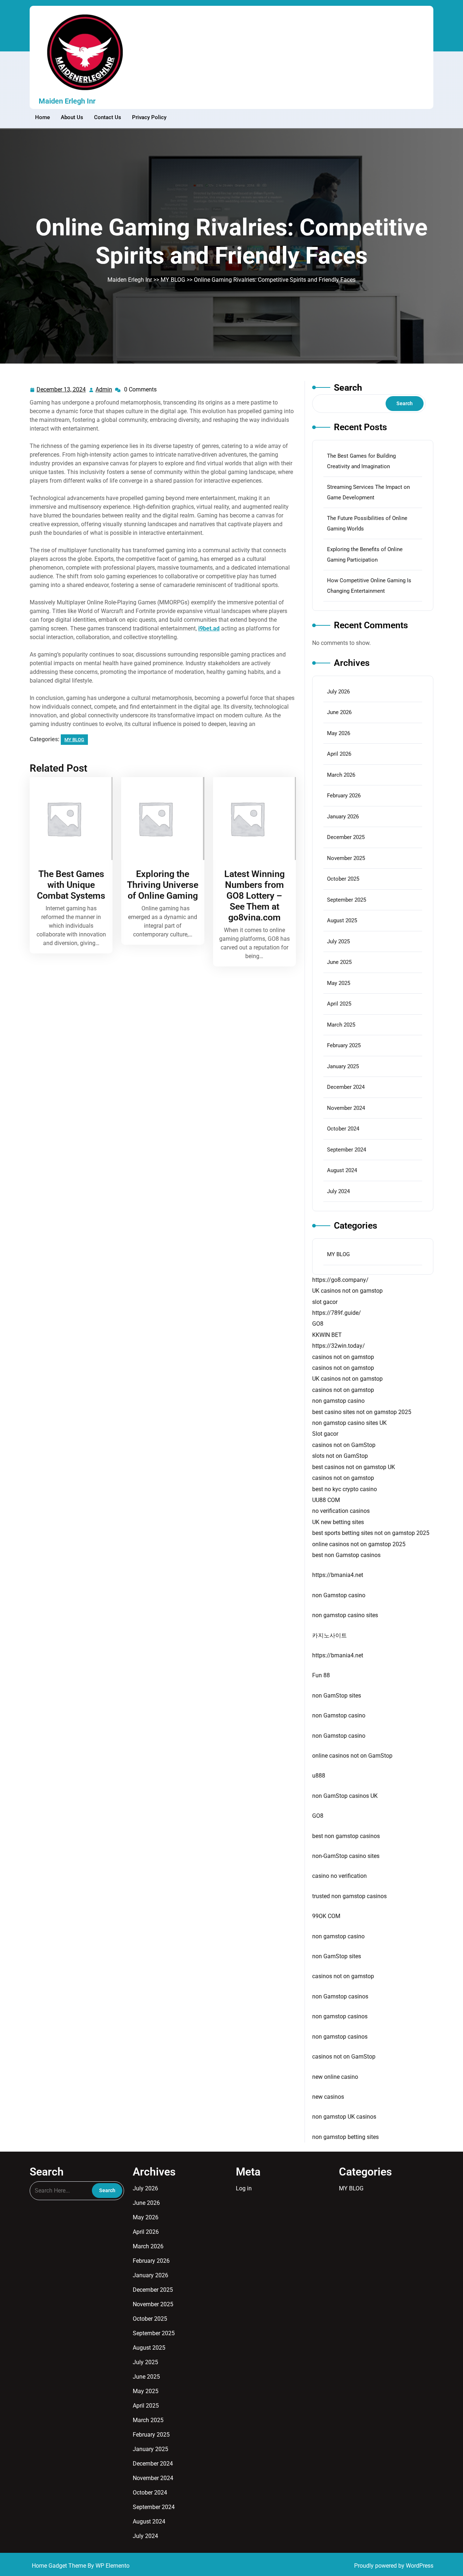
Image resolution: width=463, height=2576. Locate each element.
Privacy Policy (149, 117)
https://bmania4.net (338, 1575)
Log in (244, 2188)
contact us (108, 117)
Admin (104, 390)
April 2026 (339, 754)
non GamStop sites (337, 1696)
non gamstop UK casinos (344, 2117)
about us (72, 117)
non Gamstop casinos (340, 1996)
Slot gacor (325, 1434)
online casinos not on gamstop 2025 (359, 1544)
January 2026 (343, 817)
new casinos (328, 2097)
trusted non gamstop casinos (349, 1896)
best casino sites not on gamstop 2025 (362, 1412)
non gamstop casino (338, 1401)
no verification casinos (341, 1511)
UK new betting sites (338, 1522)
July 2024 (338, 1191)
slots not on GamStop (340, 1456)
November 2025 (346, 858)
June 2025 (339, 962)
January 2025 (343, 1066)
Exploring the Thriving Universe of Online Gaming (163, 885)
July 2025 (338, 941)
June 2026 (339, 712)
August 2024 (342, 1170)
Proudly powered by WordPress (394, 2566)
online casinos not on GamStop (352, 1756)
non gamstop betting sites (345, 2137)
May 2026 (339, 733)
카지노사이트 (330, 1635)
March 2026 (341, 775)
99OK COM (326, 1916)
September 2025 (347, 900)
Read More (69, 819)
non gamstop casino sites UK (349, 1423)
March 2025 (341, 1025)
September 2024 (347, 1150)
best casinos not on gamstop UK (354, 1467)
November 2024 (346, 1108)
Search (348, 388)
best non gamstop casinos (346, 1836)
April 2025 (339, 1004)
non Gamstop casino (339, 1595)
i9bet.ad (209, 628)
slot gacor (325, 1302)
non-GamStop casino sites (346, 1856)
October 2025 (343, 879)
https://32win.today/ (339, 1346)
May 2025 (339, 983)
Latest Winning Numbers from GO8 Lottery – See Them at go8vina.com (254, 896)
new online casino (335, 2077)
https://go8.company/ (340, 1280)
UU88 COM (326, 1500)
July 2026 (338, 692)
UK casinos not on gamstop (347, 1291)
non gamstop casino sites (345, 1615)
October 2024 (343, 1129)
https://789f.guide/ (337, 1313)
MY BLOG (173, 280)
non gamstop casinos (340, 2016)
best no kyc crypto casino (345, 1489)
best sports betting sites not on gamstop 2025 (371, 1533)
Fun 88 (321, 1675)
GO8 (318, 1324)
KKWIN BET (327, 1335)
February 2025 (344, 1045)
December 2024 (346, 1087)
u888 (319, 1776)
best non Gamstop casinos (346, 1555)
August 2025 (342, 920)
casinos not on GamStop (344, 1445)
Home (43, 117)
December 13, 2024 (61, 390)
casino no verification (339, 1876)
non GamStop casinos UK (345, 1796)
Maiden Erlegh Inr (67, 101)
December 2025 (346, 837)
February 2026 (344, 796)
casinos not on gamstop (343, 1357)
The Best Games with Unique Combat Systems (71, 885)
